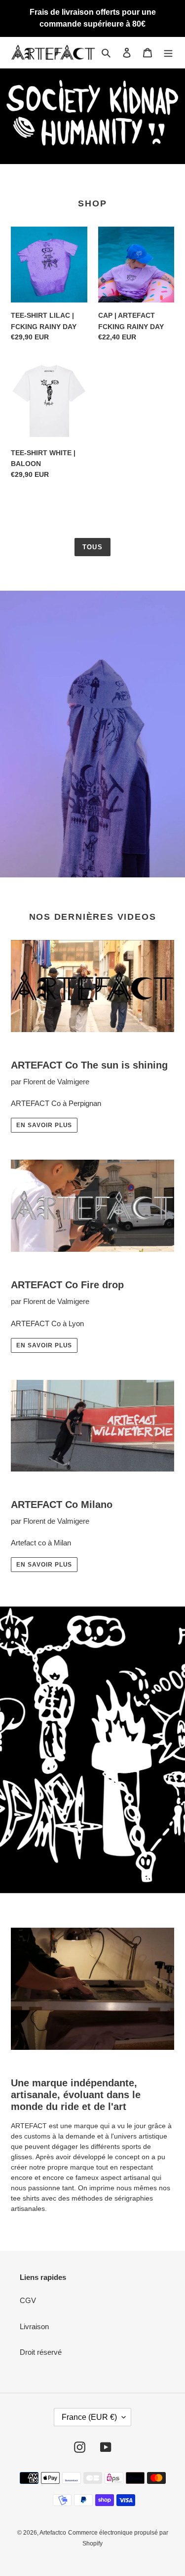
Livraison (34, 2326)
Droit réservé (41, 2352)
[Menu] (168, 52)
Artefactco (53, 2533)
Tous (92, 547)
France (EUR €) (89, 2417)
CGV (28, 2300)
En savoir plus (44, 1125)
